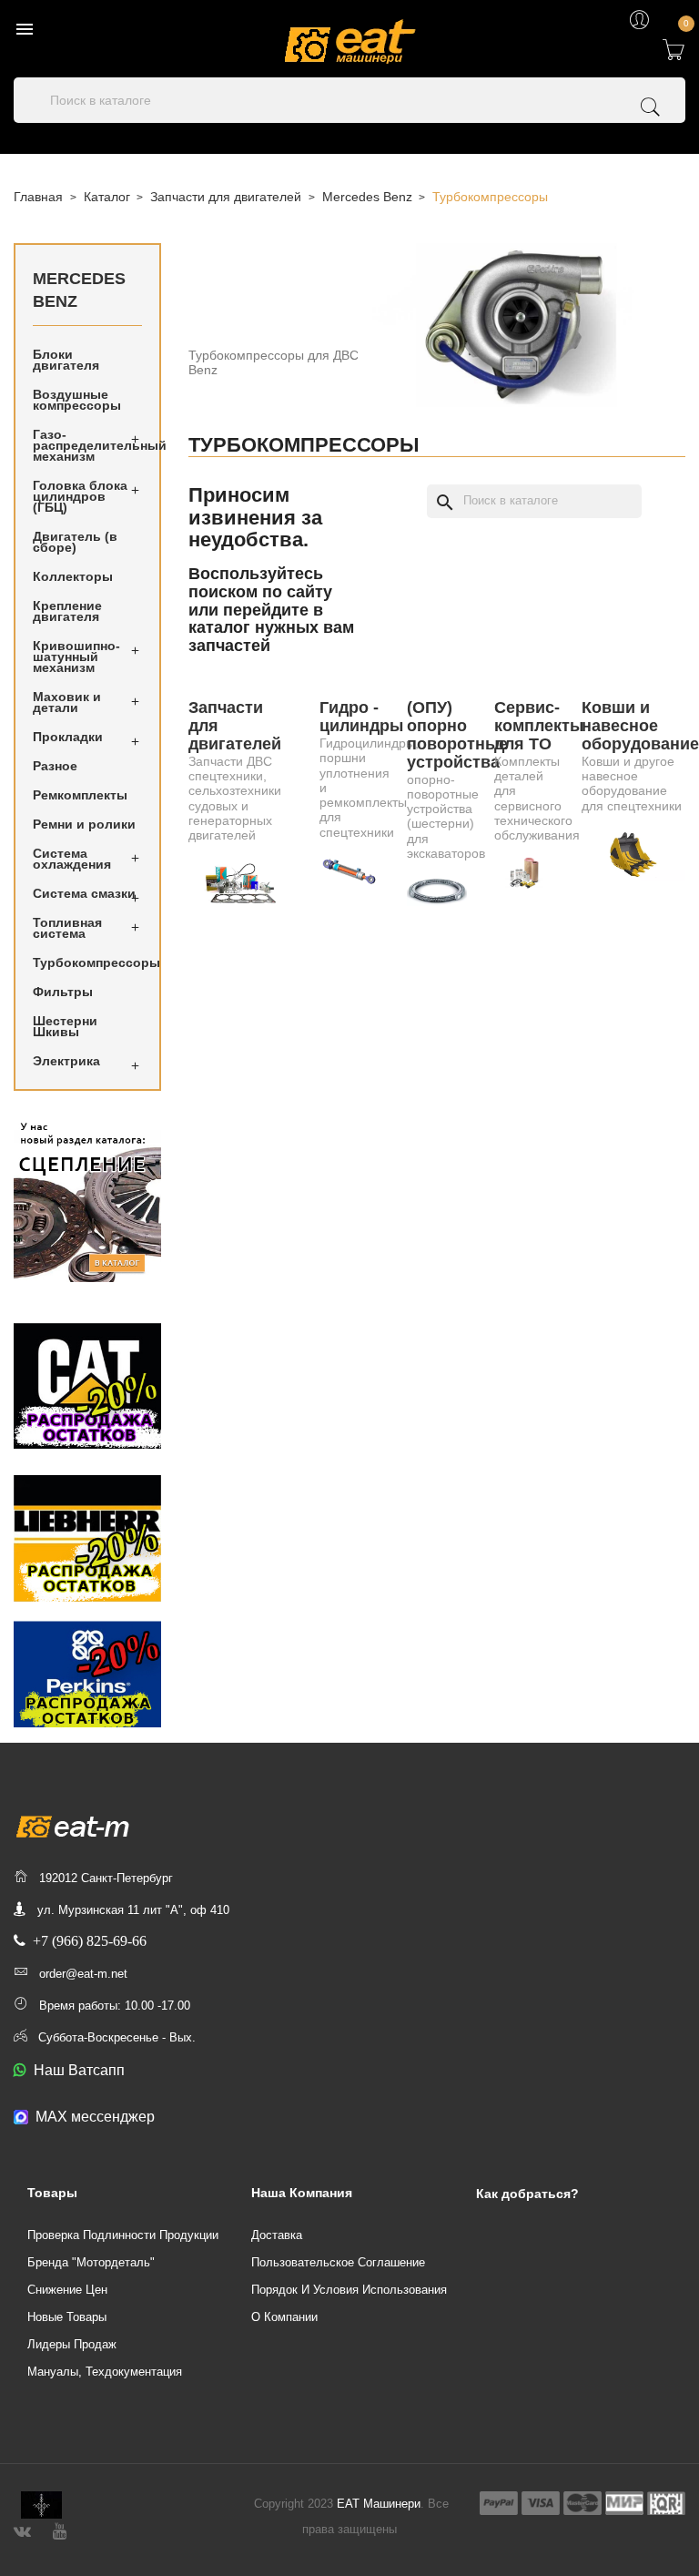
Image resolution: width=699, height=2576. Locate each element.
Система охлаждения (72, 859)
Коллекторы (73, 576)
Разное (55, 766)
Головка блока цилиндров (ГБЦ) (80, 496)
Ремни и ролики (84, 824)
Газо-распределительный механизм (87, 445)
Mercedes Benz (79, 290)
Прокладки (68, 737)
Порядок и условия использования (349, 2290)
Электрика (66, 1061)
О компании (284, 2317)
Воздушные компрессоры (77, 400)
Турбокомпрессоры (87, 962)
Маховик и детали (67, 702)
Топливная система (67, 928)
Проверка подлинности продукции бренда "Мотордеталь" (123, 2249)
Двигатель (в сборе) (75, 542)
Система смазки (84, 893)
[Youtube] (60, 2529)
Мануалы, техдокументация (105, 2372)
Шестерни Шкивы (65, 1026)
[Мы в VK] (22, 2529)
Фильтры (63, 992)
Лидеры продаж (72, 2344)
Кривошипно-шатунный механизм (76, 657)
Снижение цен (67, 2290)
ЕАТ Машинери (379, 2504)
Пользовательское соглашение (338, 2262)
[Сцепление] (87, 1200)
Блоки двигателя (66, 360)
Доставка (277, 2235)
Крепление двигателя (67, 611)
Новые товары (67, 2317)
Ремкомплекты (80, 795)
